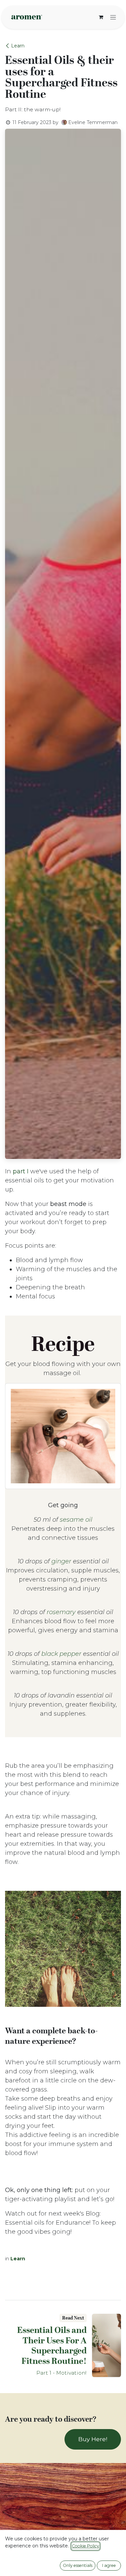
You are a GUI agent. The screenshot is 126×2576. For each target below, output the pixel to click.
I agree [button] (109, 2565)
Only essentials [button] (78, 2565)
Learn (18, 46)
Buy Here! (93, 2439)
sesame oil (76, 1520)
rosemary (61, 1612)
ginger (61, 1561)
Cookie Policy (86, 2546)
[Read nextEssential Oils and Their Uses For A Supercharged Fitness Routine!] (107, 2345)
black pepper (61, 1654)
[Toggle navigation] (113, 17)
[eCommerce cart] (101, 17)
